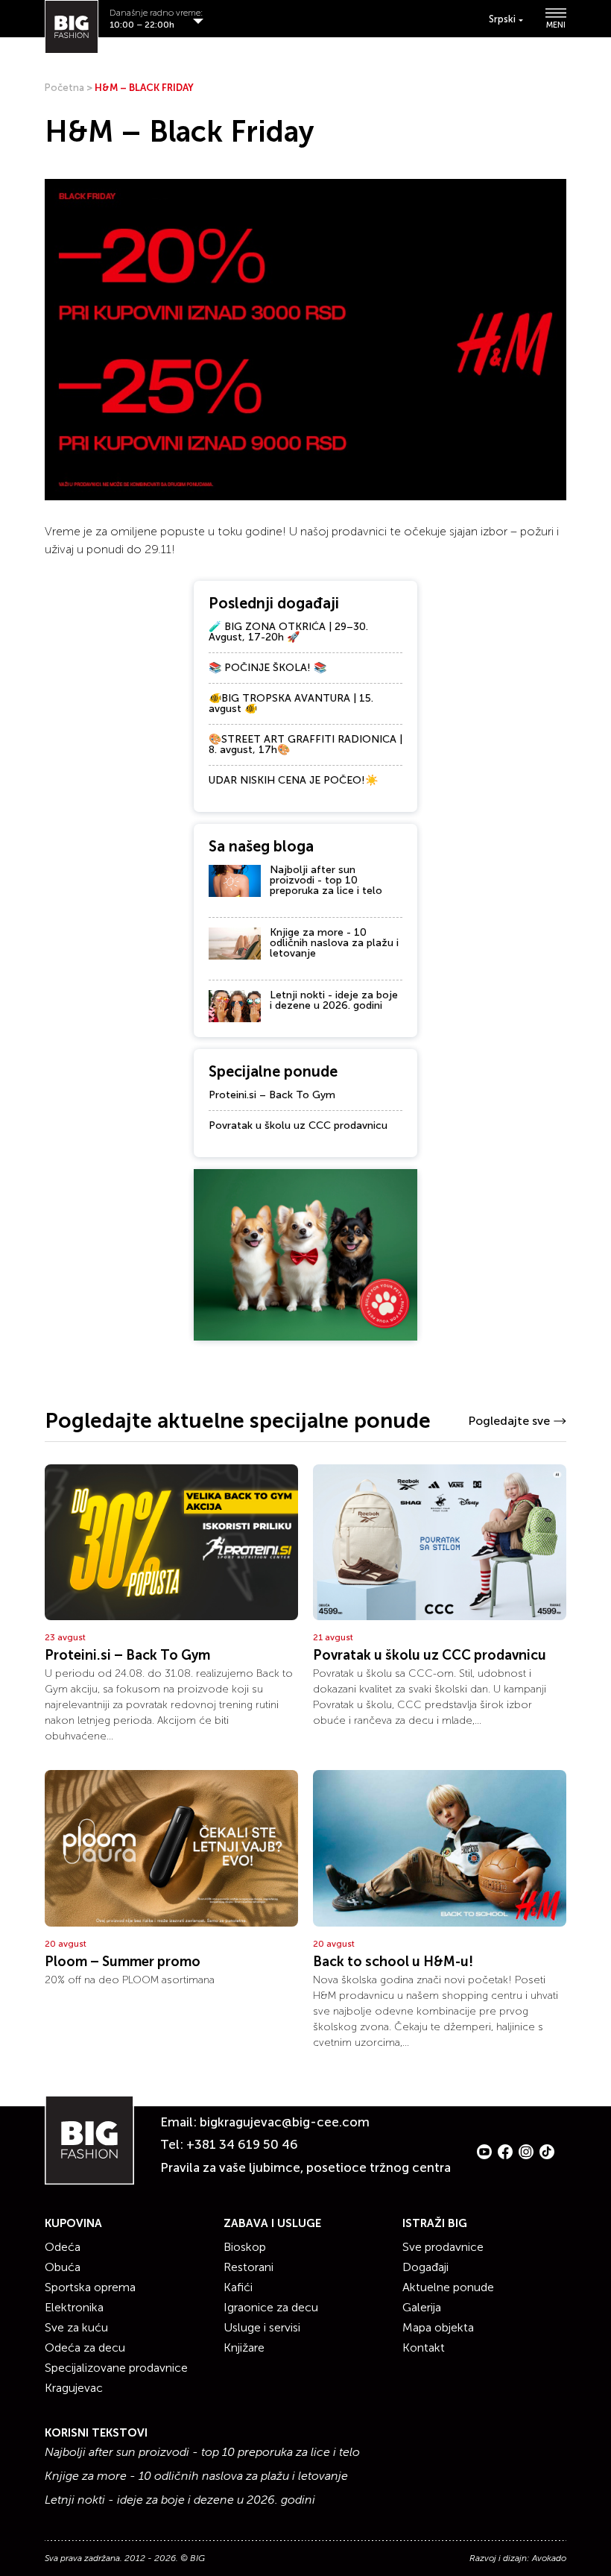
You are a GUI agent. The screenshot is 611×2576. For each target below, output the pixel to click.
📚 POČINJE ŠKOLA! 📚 (267, 668)
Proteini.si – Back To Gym (272, 1095)
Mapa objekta (438, 2327)
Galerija (422, 2307)
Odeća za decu (85, 2347)
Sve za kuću (76, 2327)
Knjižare (244, 2347)
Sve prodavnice (443, 2247)
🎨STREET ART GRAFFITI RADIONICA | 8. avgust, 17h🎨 (305, 744)
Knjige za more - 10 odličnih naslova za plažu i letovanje (334, 943)
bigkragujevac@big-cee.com (285, 2122)
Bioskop (245, 2247)
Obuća (63, 2267)
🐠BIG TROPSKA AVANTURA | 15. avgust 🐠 (291, 703)
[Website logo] (72, 27)
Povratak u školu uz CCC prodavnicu (298, 1125)
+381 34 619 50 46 (242, 2144)
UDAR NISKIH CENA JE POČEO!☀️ (293, 780)
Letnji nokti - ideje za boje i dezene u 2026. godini (334, 1000)
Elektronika (74, 2307)
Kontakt (424, 2347)
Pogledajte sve (509, 1421)
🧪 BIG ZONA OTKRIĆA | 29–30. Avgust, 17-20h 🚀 (288, 632)
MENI (556, 25)
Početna (64, 88)
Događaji (425, 2267)
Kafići (238, 2287)
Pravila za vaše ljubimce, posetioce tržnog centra (305, 2167)
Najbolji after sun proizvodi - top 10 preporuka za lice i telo (326, 880)
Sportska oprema (90, 2287)
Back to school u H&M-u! (393, 1962)
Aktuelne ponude (448, 2287)
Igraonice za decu (271, 2307)
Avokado (549, 2558)
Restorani (248, 2267)
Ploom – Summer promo (123, 1962)
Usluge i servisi (262, 2327)
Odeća (63, 2247)
